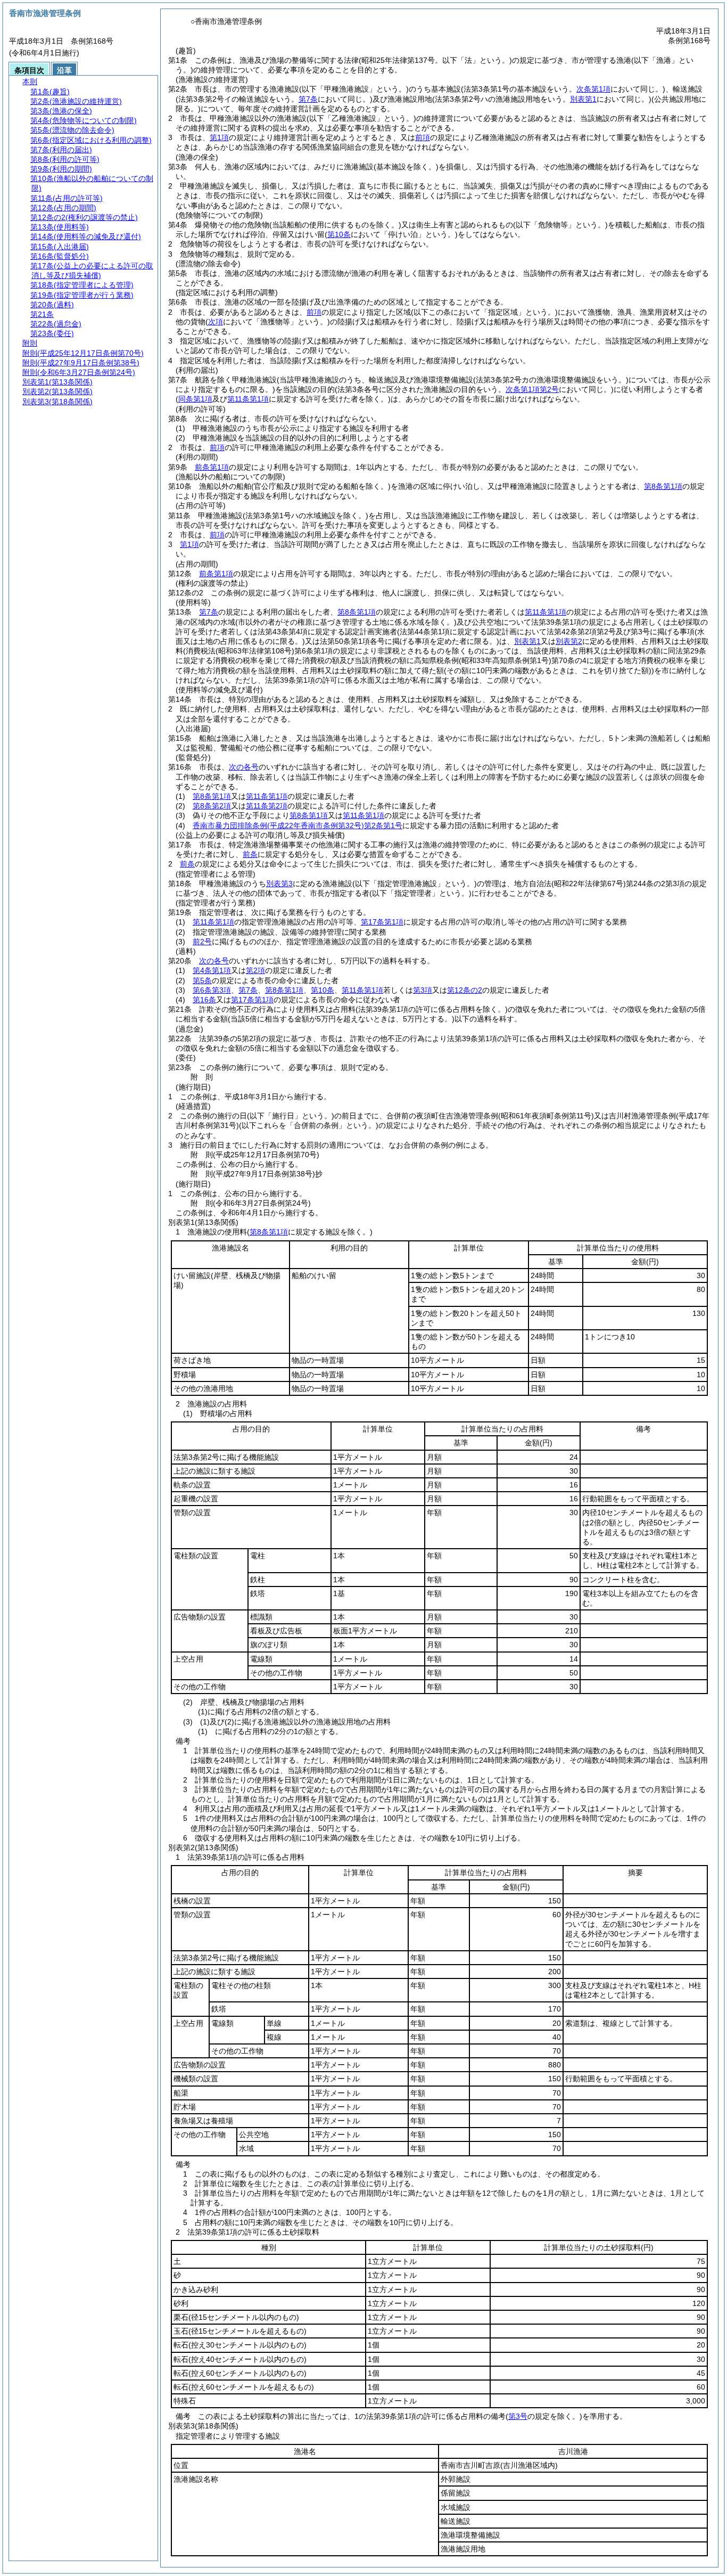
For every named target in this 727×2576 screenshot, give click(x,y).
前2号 (202, 942)
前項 (423, 137)
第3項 (423, 990)
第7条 (209, 612)
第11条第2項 (267, 806)
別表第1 (527, 641)
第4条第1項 (212, 970)
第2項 (255, 970)
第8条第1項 (663, 486)
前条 (250, 854)
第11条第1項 (546, 612)
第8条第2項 (212, 806)
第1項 (219, 137)
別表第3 (279, 884)
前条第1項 (212, 467)
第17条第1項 (382, 922)
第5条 (202, 980)
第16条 (204, 1000)
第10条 (323, 990)
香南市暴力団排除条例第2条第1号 (298, 825)
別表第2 (569, 641)
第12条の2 (465, 990)
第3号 (518, 2416)
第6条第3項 (212, 990)
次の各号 (244, 767)
